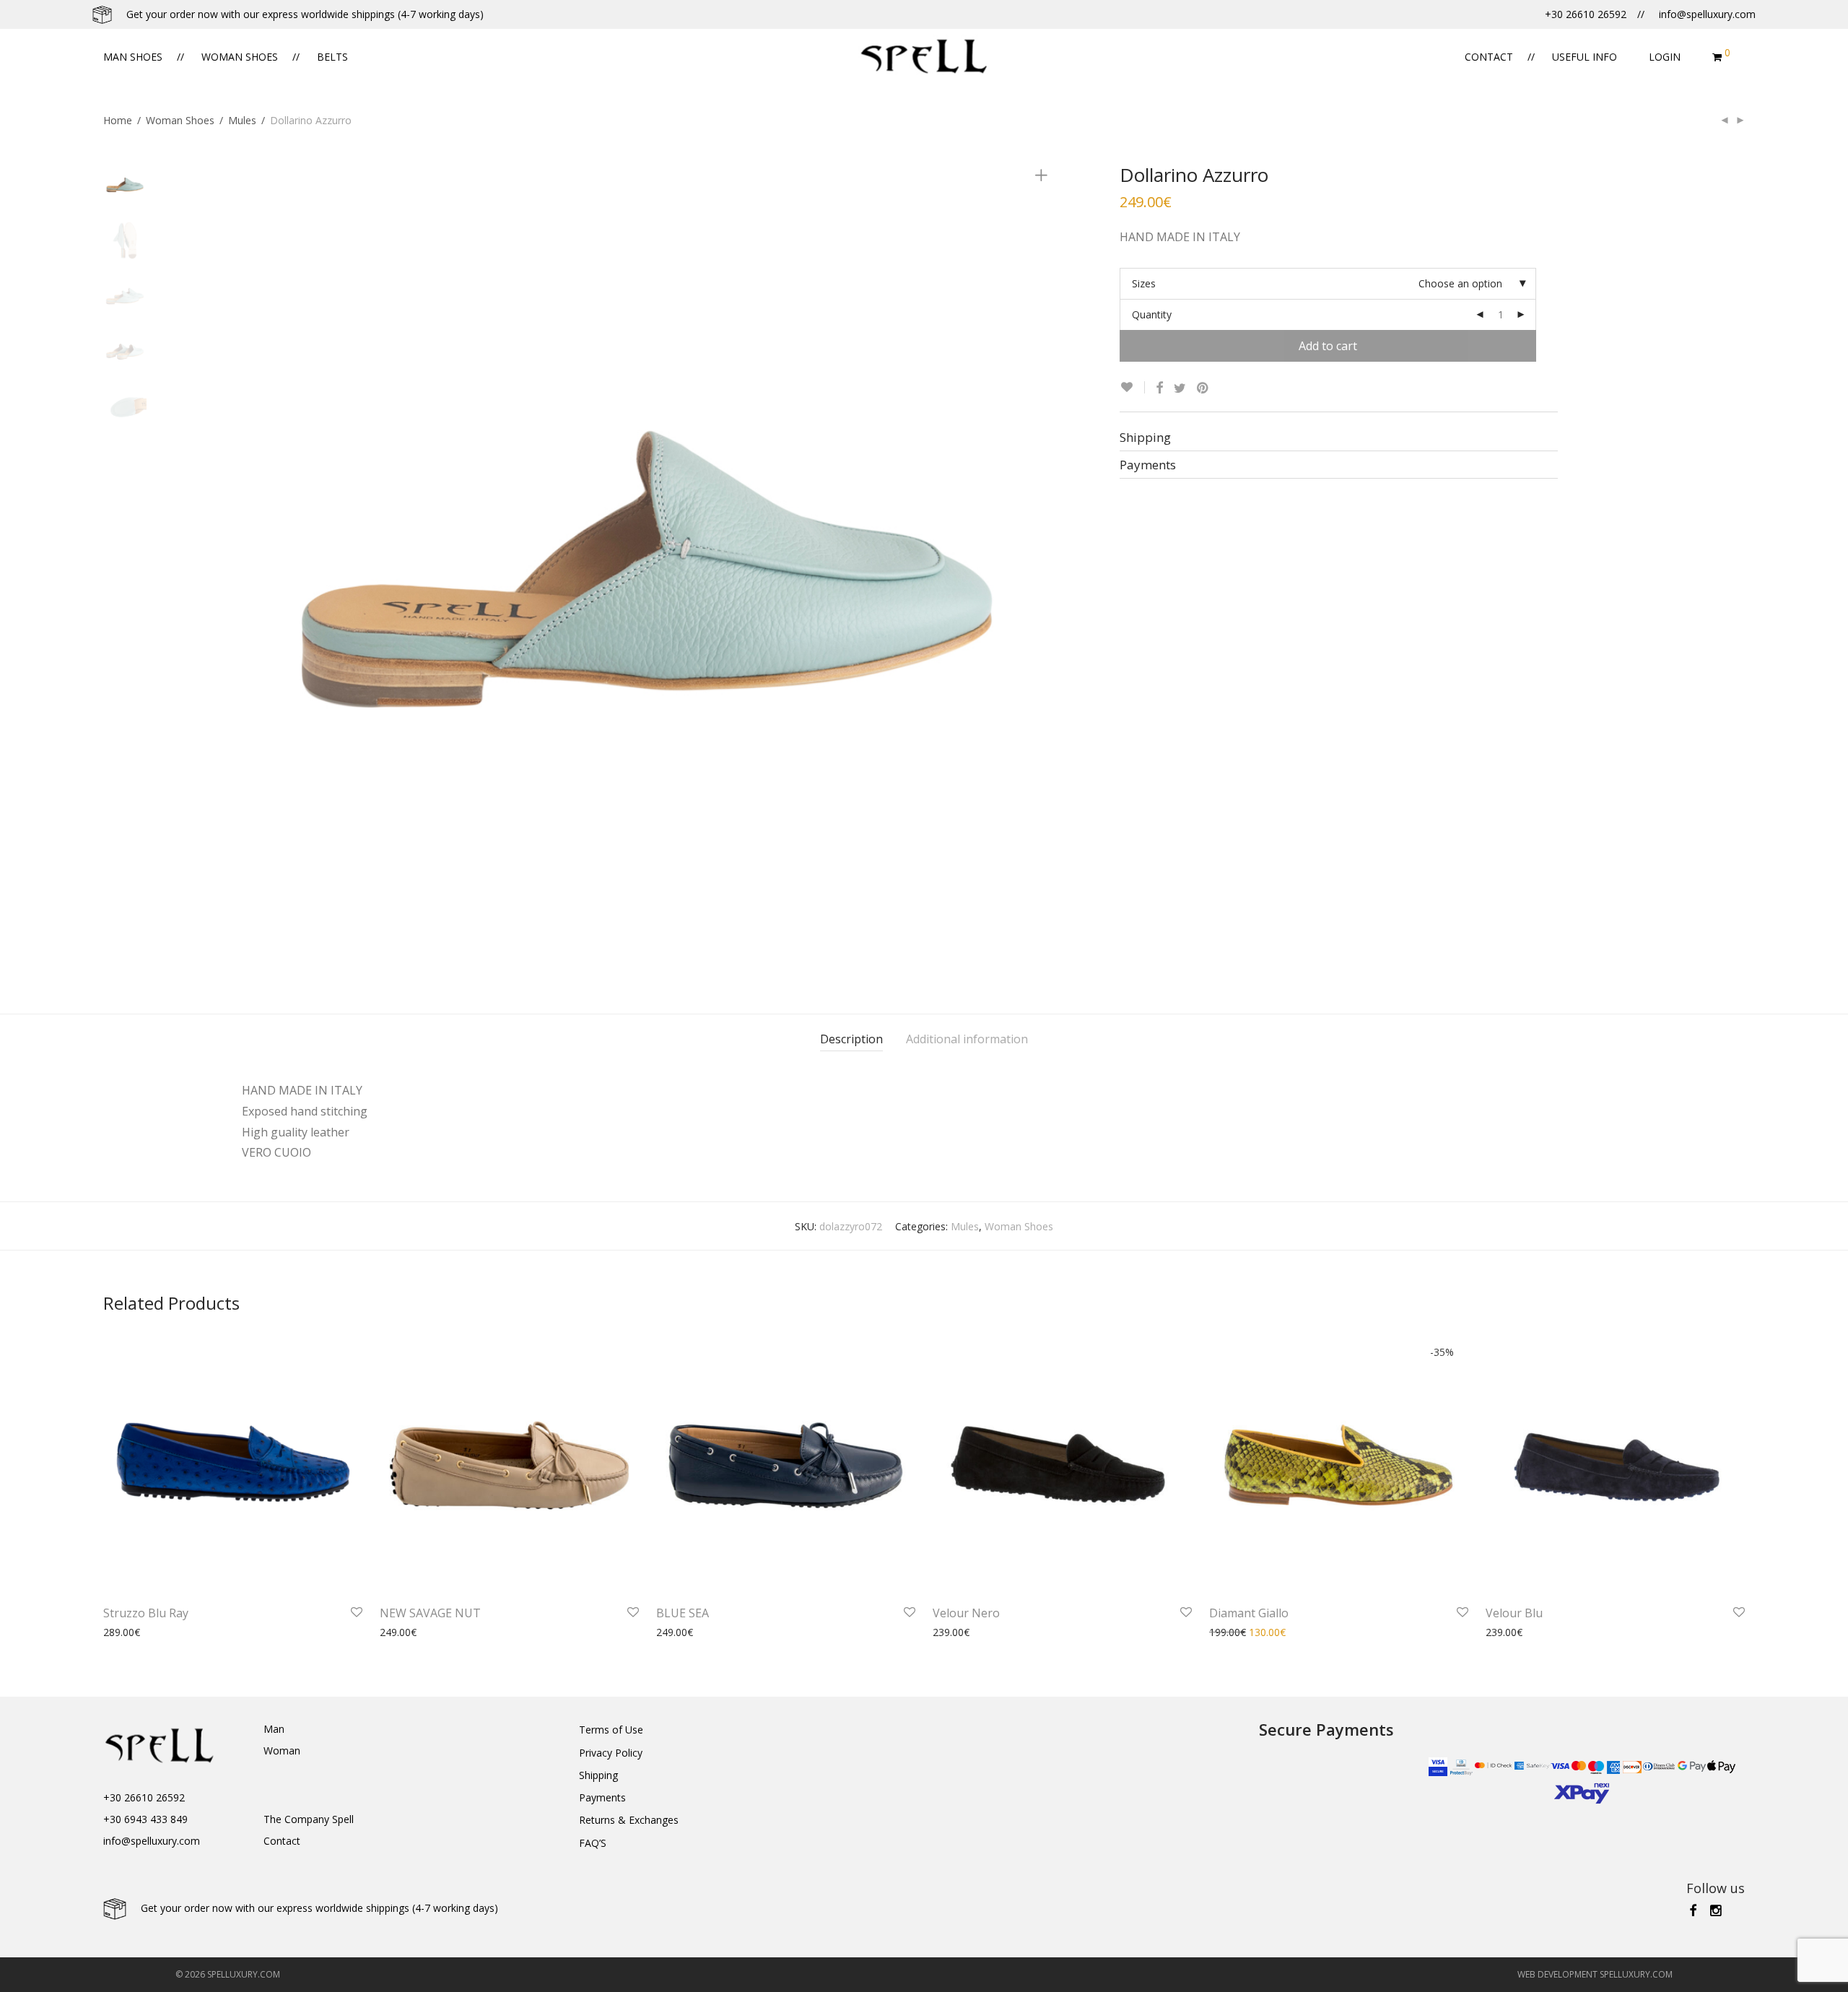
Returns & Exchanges (629, 1820)
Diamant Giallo (1249, 1613)
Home (118, 120)
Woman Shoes (240, 57)
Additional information (967, 1039)
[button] (18, 1973)
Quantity (1152, 314)
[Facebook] (1693, 1909)
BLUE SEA (683, 1613)
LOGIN (1665, 57)
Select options (129, 1632)
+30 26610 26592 (144, 1797)
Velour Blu (1514, 1613)
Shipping (598, 1775)
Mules (242, 120)
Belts (332, 57)
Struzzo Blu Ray (146, 1613)
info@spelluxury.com (152, 1841)
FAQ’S (593, 1843)
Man (274, 1729)
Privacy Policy (611, 1753)
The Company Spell (309, 1819)
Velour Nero (966, 1613)
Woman (282, 1750)
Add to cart (1328, 346)
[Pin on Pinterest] (1203, 388)
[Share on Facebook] (1159, 388)
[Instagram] (1717, 1909)
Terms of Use (611, 1730)
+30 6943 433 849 (145, 1819)
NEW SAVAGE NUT (430, 1613)
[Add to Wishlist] (1132, 387)
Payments (602, 1797)
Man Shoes (133, 57)
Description (851, 1039)
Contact (1489, 57)
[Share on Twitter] (1180, 388)
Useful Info (1585, 57)
